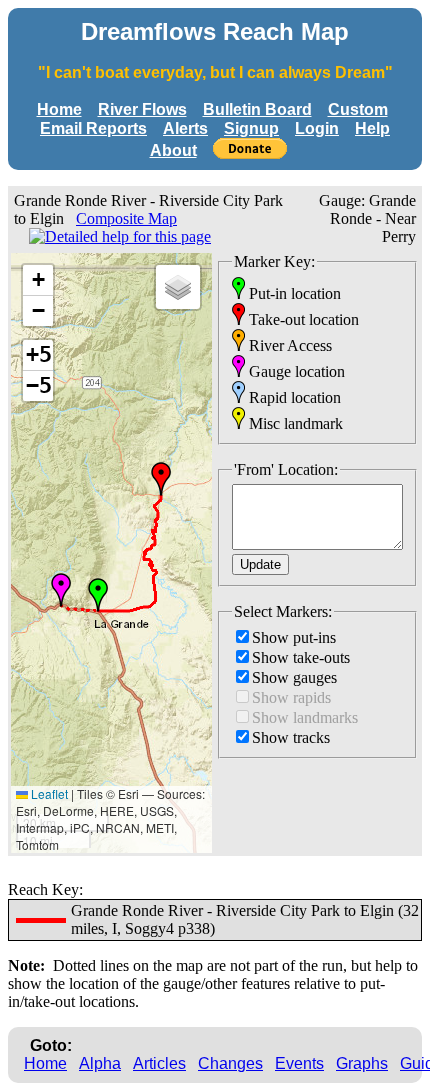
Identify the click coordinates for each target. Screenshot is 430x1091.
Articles (159, 1063)
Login (317, 128)
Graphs (362, 1063)
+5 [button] (39, 354)
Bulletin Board (257, 109)
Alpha (100, 1063)
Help (372, 128)
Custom (358, 109)
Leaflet (48, 793)
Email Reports (93, 128)
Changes (230, 1063)
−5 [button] (39, 385)
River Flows (142, 109)
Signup (251, 128)
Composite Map (126, 218)
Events (299, 1063)
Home (59, 109)
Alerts (185, 128)
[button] (98, 595)
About (173, 150)
